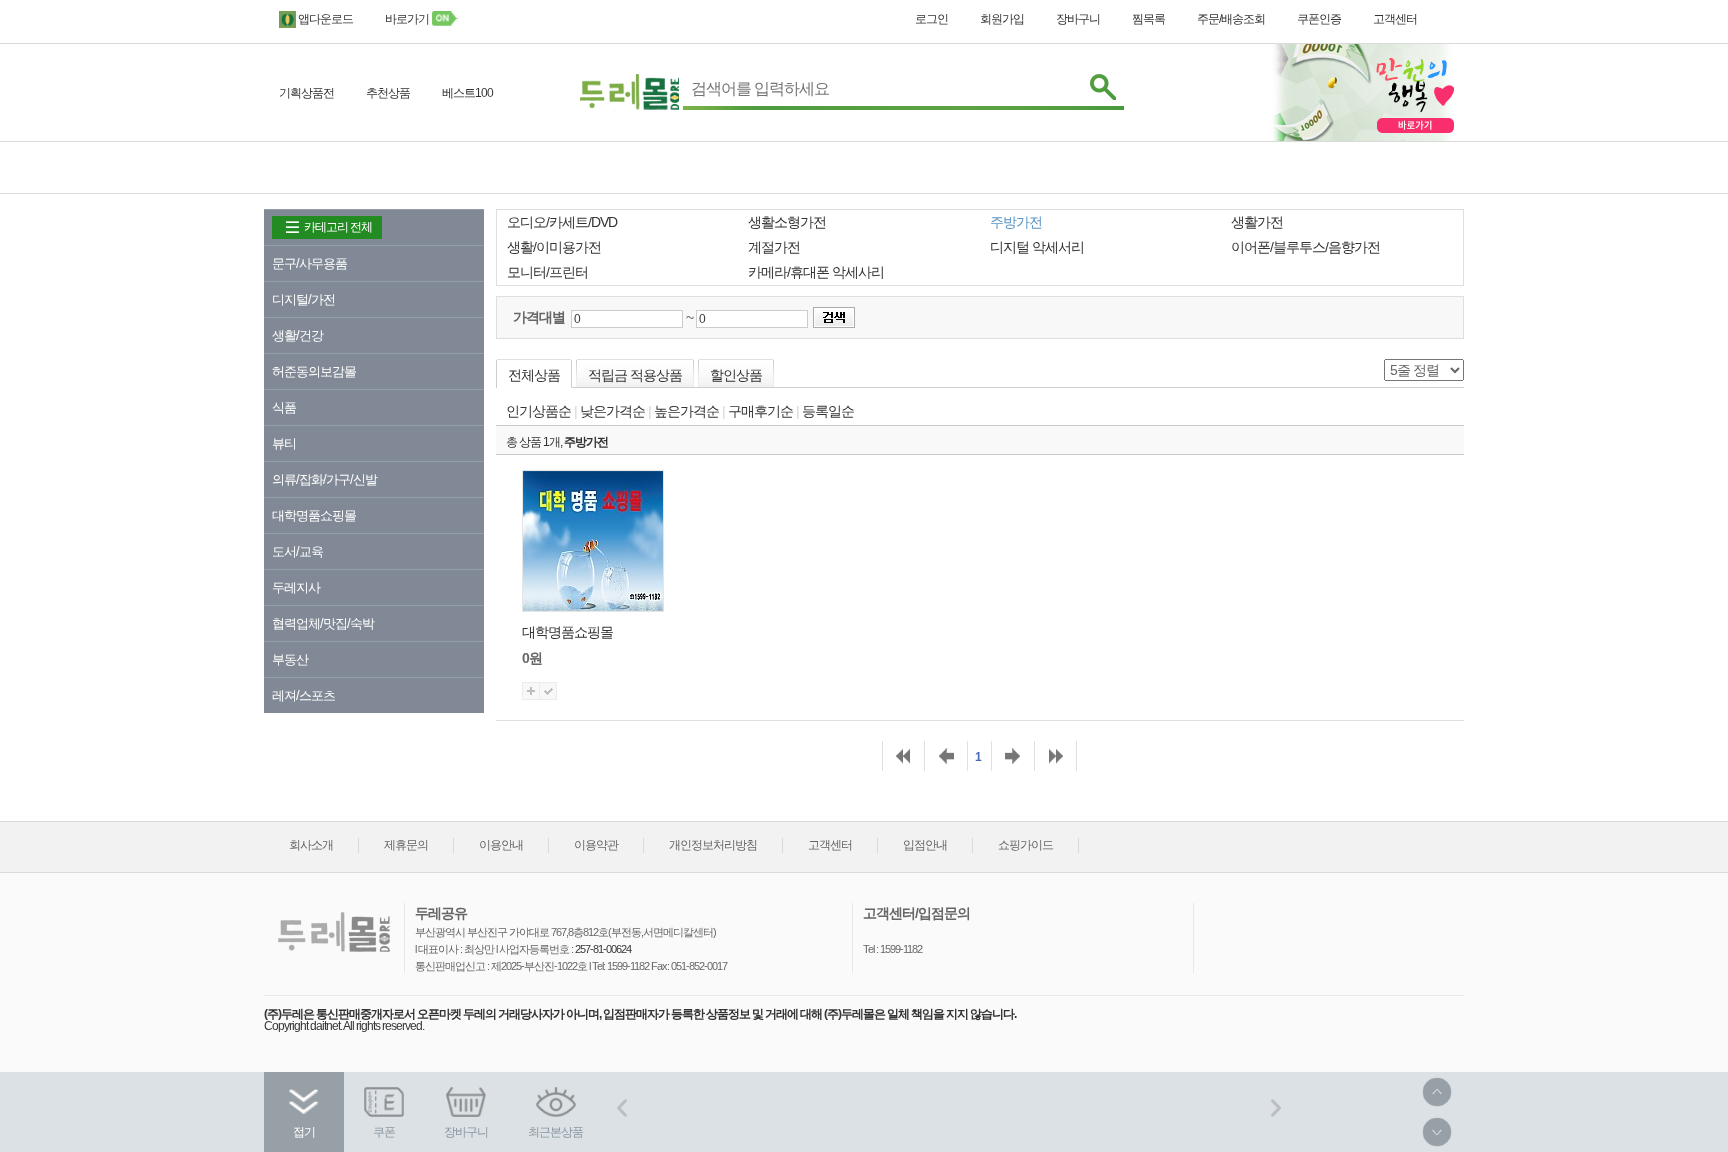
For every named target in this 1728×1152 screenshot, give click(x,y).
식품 (284, 407)
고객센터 (1395, 19)
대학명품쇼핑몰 (314, 515)
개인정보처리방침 (713, 845)
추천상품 (388, 93)
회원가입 (1002, 19)
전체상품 (534, 375)
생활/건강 (297, 335)
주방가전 (586, 442)
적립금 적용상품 (635, 375)
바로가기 (408, 19)
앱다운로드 (324, 19)
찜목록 (1148, 19)
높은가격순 (686, 411)
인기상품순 (538, 411)
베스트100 (467, 93)
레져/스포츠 (303, 695)
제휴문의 (406, 845)
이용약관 (596, 845)
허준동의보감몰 (314, 371)
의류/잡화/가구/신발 (324, 479)
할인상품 (736, 375)
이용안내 (501, 845)
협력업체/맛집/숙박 (323, 623)
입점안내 (925, 845)
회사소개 (311, 845)
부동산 (290, 659)
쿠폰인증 (1319, 19)
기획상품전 (306, 93)
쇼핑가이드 (1025, 845)
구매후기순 (760, 411)
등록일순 (828, 411)
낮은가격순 (612, 411)
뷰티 (284, 443)
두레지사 (296, 587)
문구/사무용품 (309, 263)
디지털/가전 (303, 299)
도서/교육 (297, 551)
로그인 (931, 19)
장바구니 (1078, 19)
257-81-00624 (602, 949)
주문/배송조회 (1231, 19)
